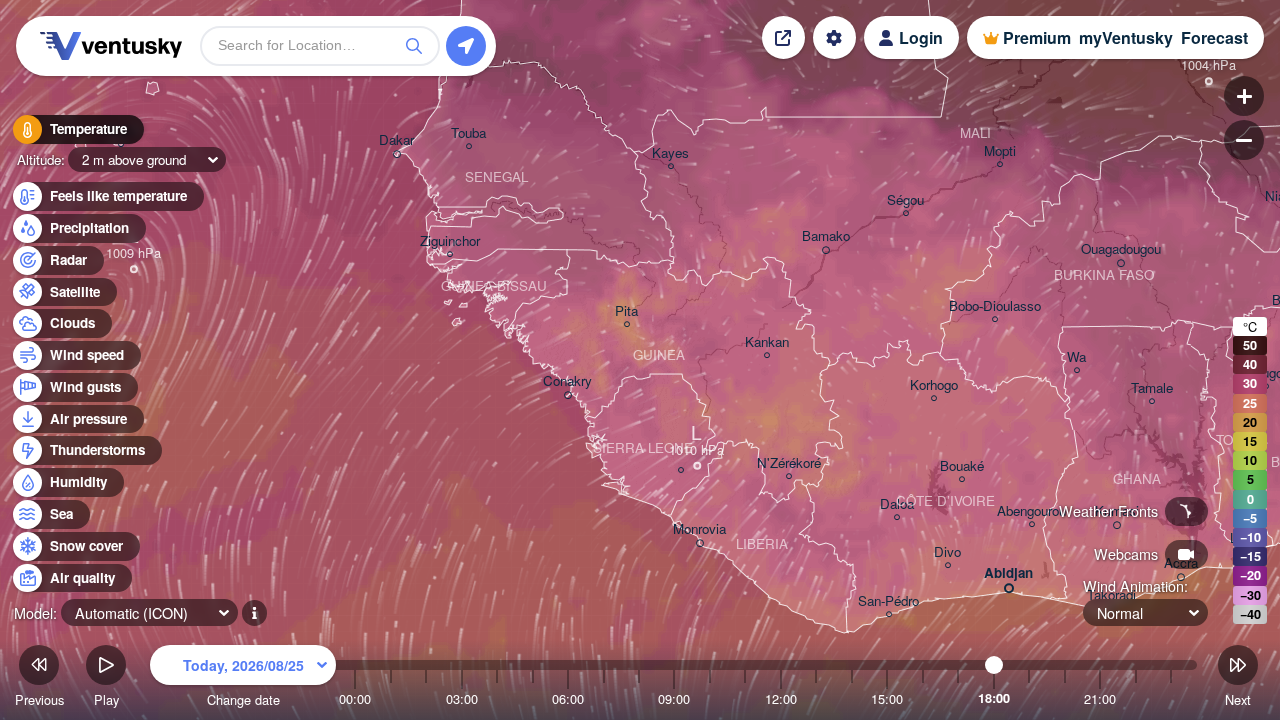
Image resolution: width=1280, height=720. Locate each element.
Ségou (905, 200)
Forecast (1214, 37)
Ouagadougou (1121, 249)
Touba (468, 133)
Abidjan (1008, 573)
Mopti (1000, 151)
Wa (1076, 357)
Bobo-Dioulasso (995, 306)
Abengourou (1031, 511)
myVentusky (1126, 37)
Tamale (1152, 388)
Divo (947, 552)
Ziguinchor (450, 241)
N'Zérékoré (789, 463)
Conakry (567, 381)
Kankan (767, 342)
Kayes (670, 153)
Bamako (826, 236)
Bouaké (962, 466)
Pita (626, 311)
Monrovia (699, 529)
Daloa (897, 504)
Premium (1037, 37)
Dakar (396, 140)
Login (921, 37)
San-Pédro (888, 601)
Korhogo (934, 385)
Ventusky (108, 46)
